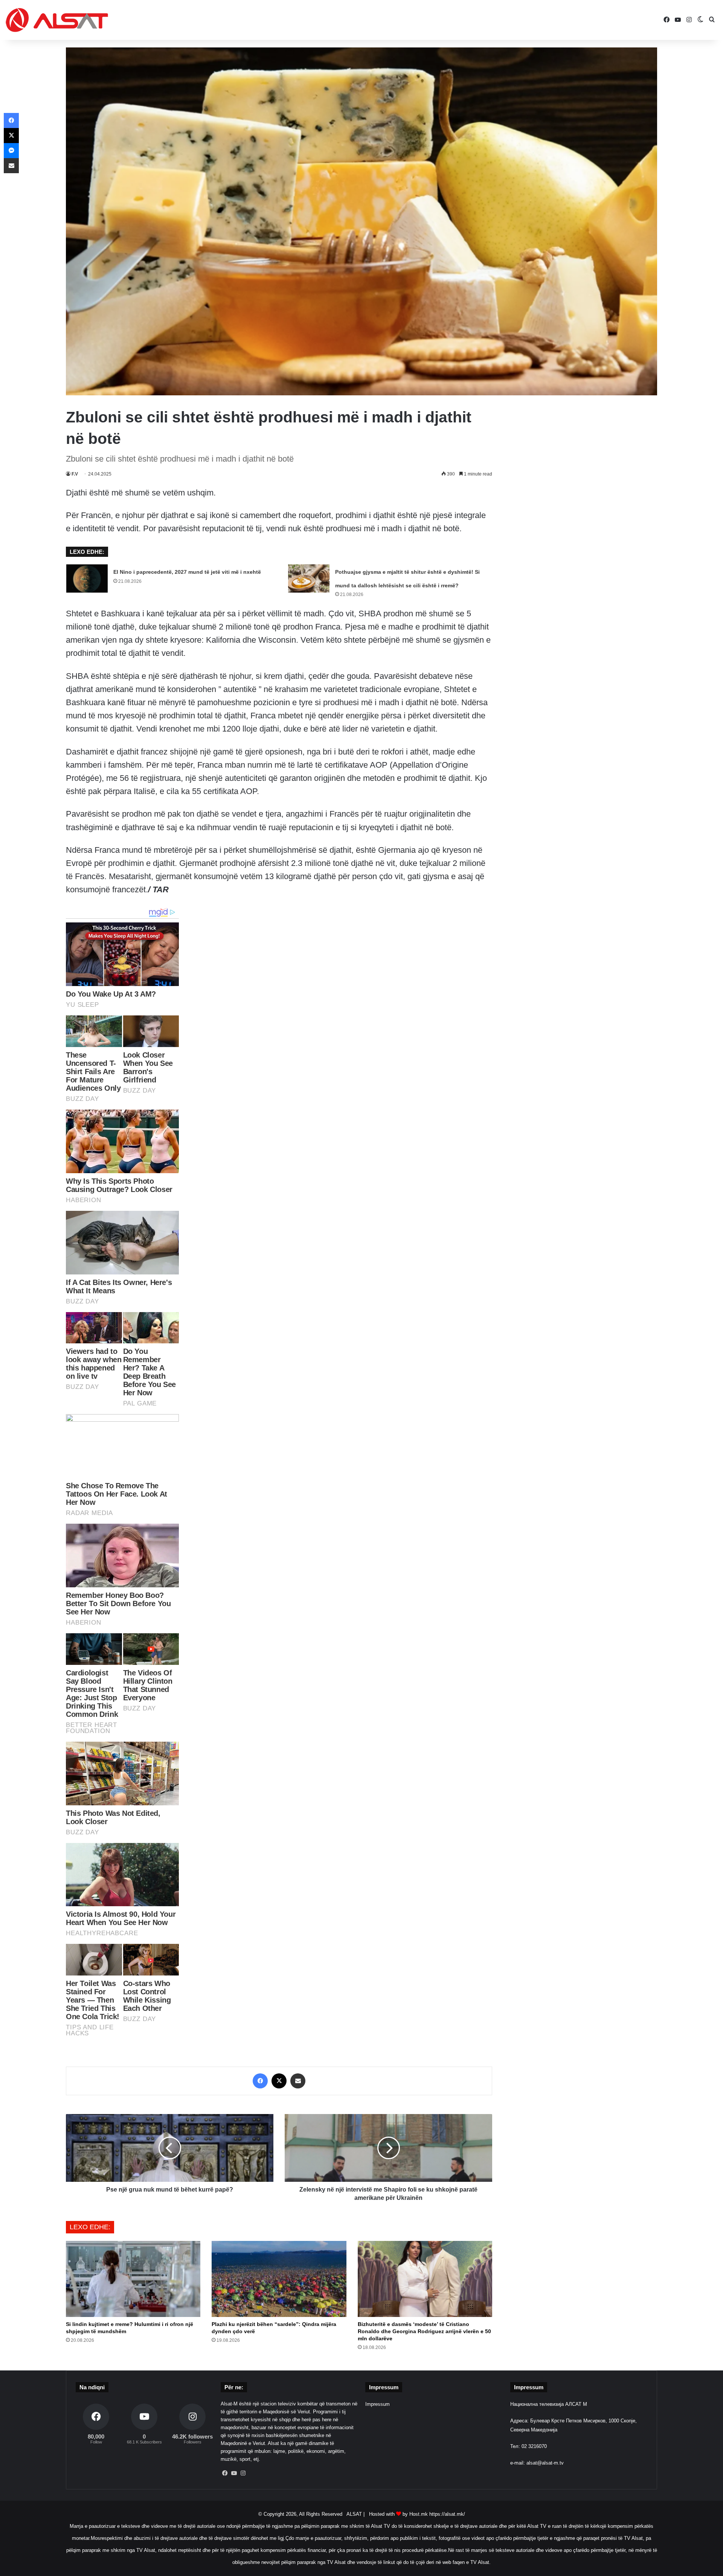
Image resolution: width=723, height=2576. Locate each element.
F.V (75, 474)
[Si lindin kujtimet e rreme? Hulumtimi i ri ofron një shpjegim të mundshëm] (133, 2279)
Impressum (378, 2404)
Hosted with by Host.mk (398, 2514)
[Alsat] (57, 20)
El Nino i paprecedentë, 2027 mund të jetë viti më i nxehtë (187, 572)
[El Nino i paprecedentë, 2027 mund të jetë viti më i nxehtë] (87, 578)
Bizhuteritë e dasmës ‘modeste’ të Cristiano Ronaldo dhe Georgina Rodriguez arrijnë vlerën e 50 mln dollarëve (424, 2331)
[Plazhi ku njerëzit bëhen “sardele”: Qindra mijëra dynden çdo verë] (279, 2279)
